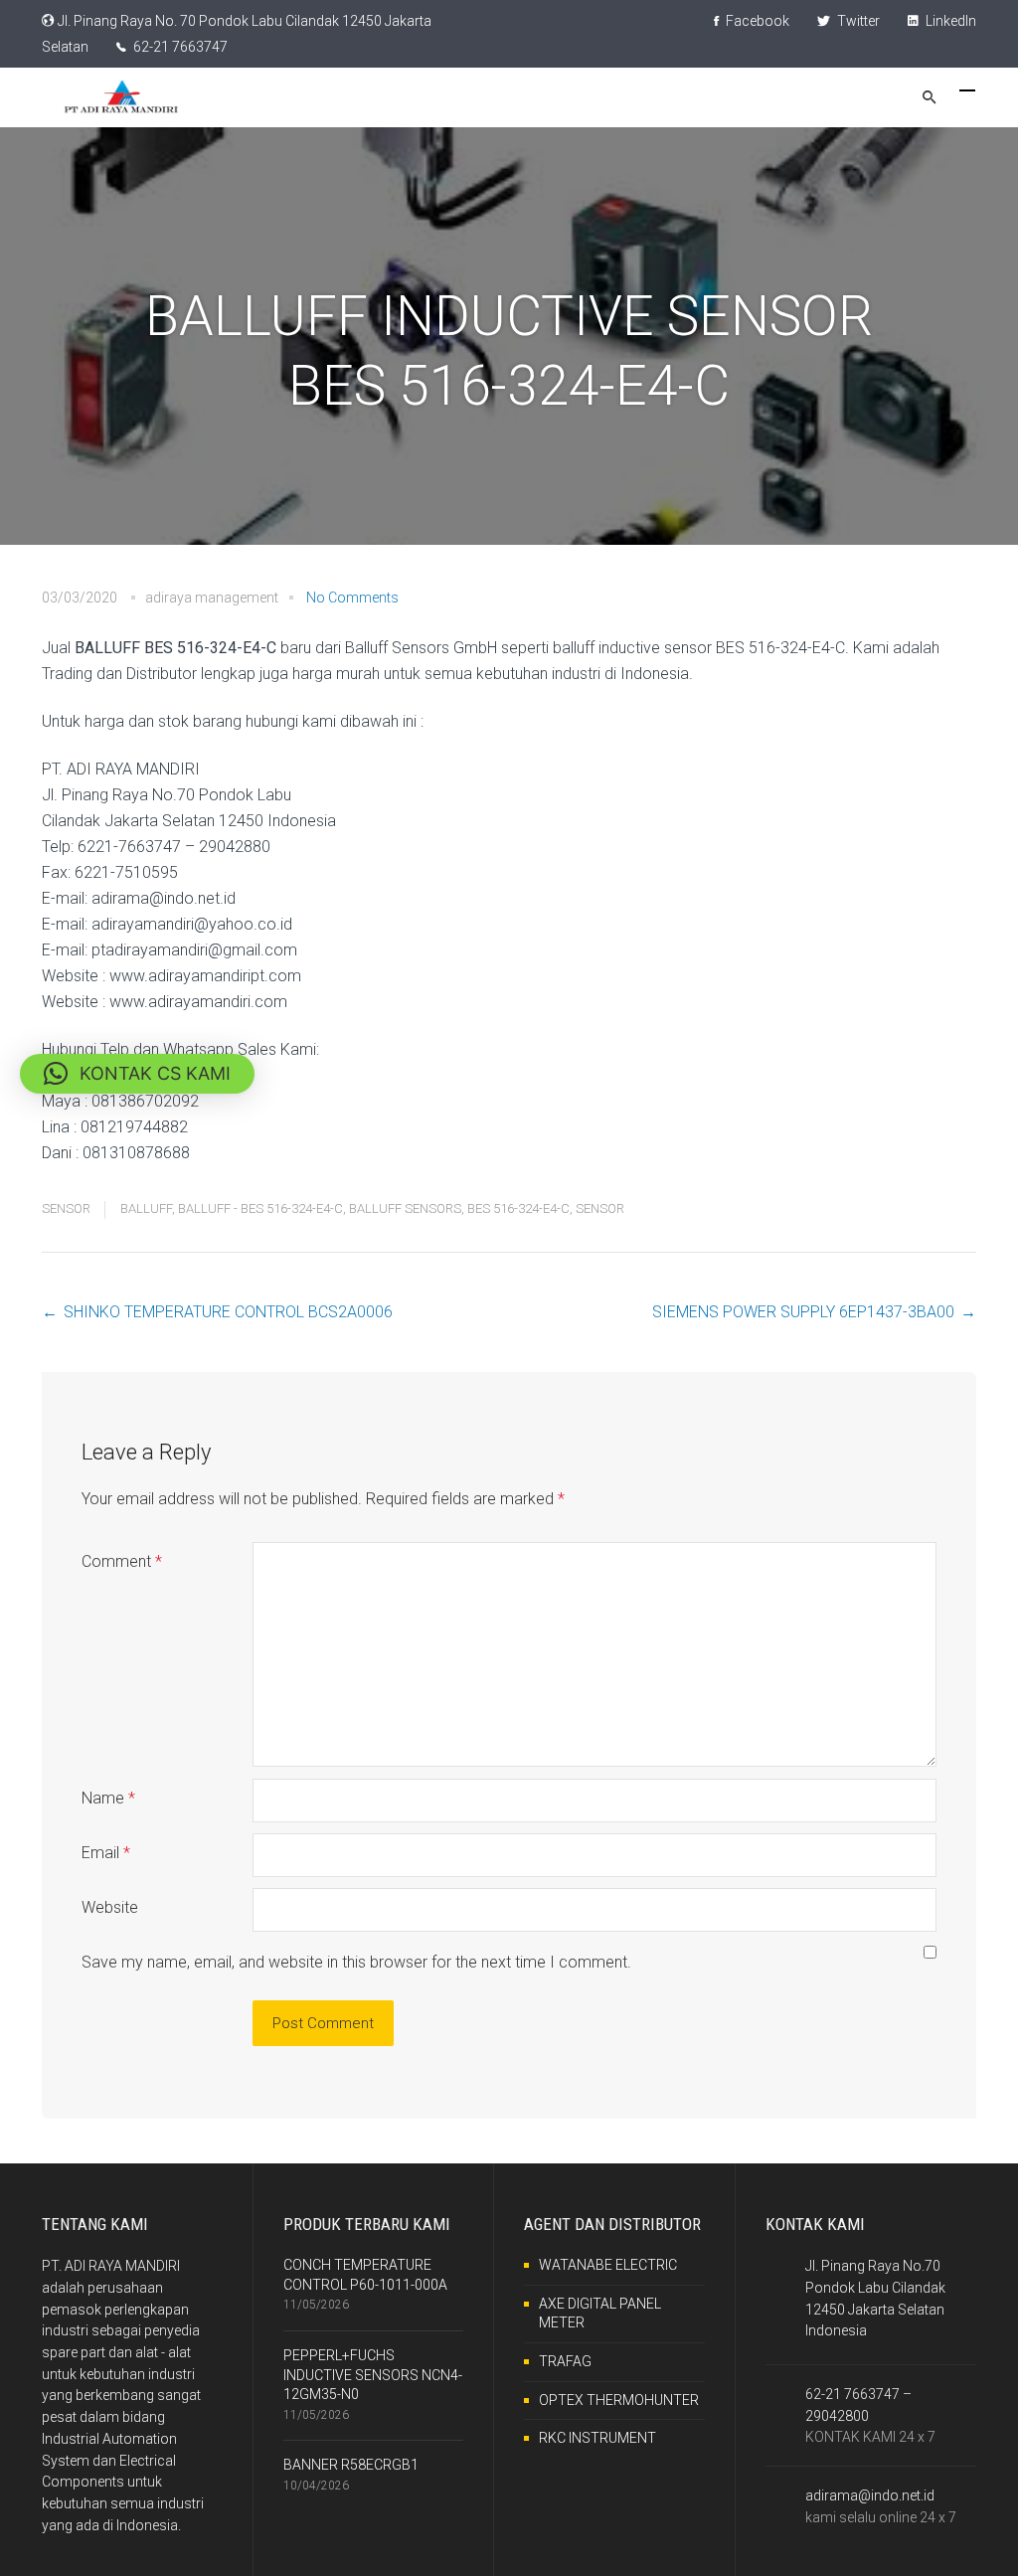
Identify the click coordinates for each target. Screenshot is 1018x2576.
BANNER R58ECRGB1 (351, 2465)
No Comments (352, 598)
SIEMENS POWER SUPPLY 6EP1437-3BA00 (803, 1312)
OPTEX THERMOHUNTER (619, 2400)
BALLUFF (146, 1208)
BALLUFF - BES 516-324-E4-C (260, 1208)
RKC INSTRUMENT (597, 2438)
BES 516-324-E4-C (518, 1208)
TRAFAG (565, 2361)
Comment (122, 1561)
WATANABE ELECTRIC (608, 2265)
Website (110, 1907)
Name (108, 1798)
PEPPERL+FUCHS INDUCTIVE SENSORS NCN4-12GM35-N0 (373, 2375)
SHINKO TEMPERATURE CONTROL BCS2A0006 (228, 1312)
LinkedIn (949, 21)
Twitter (857, 21)
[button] (137, 1074)
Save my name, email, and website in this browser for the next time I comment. (356, 1962)
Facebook (756, 21)
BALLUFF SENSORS (405, 1208)
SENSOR (66, 1208)
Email (106, 1853)
